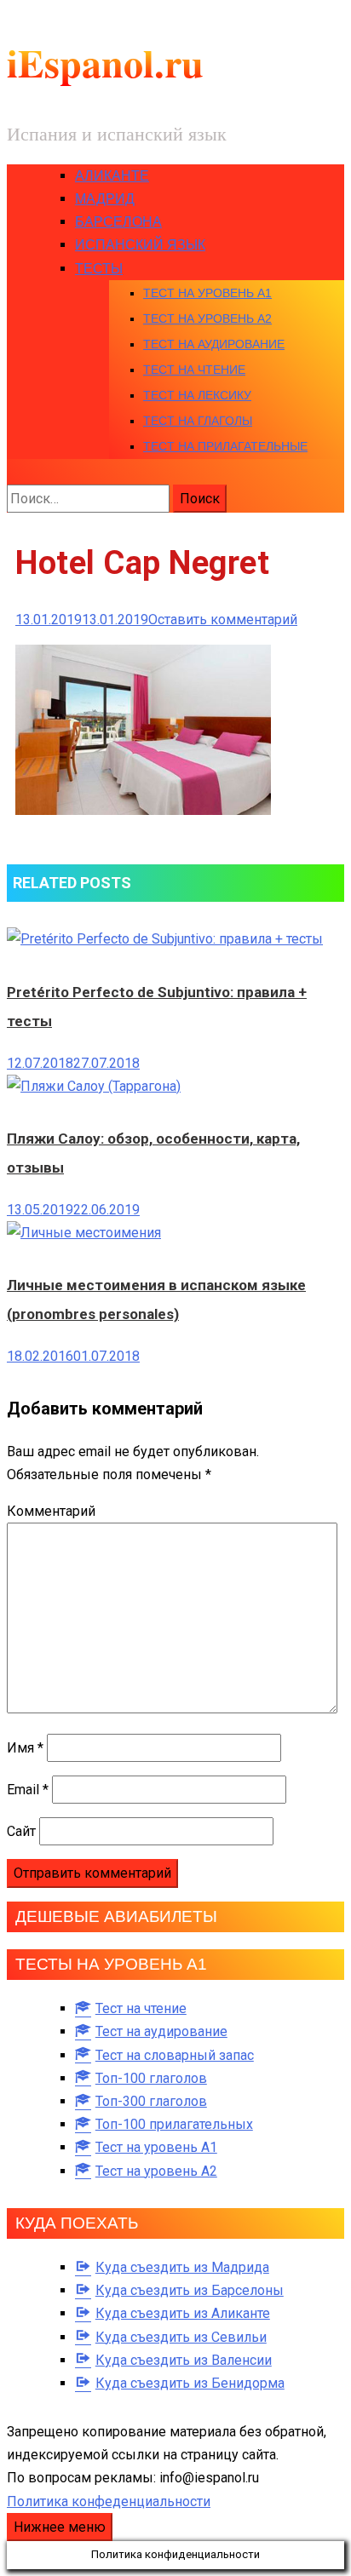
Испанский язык (140, 245)
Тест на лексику (197, 395)
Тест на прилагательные (225, 446)
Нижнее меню (60, 2527)
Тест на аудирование (214, 344)
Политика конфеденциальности (109, 2501)
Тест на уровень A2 (207, 318)
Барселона (118, 222)
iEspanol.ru (105, 63)
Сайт (21, 1831)
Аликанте (112, 176)
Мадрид (105, 199)
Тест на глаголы (198, 421)
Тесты (99, 269)
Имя (25, 1748)
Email (28, 1790)
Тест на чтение (194, 370)
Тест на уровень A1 (207, 293)
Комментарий (51, 1511)
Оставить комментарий (223, 620)
